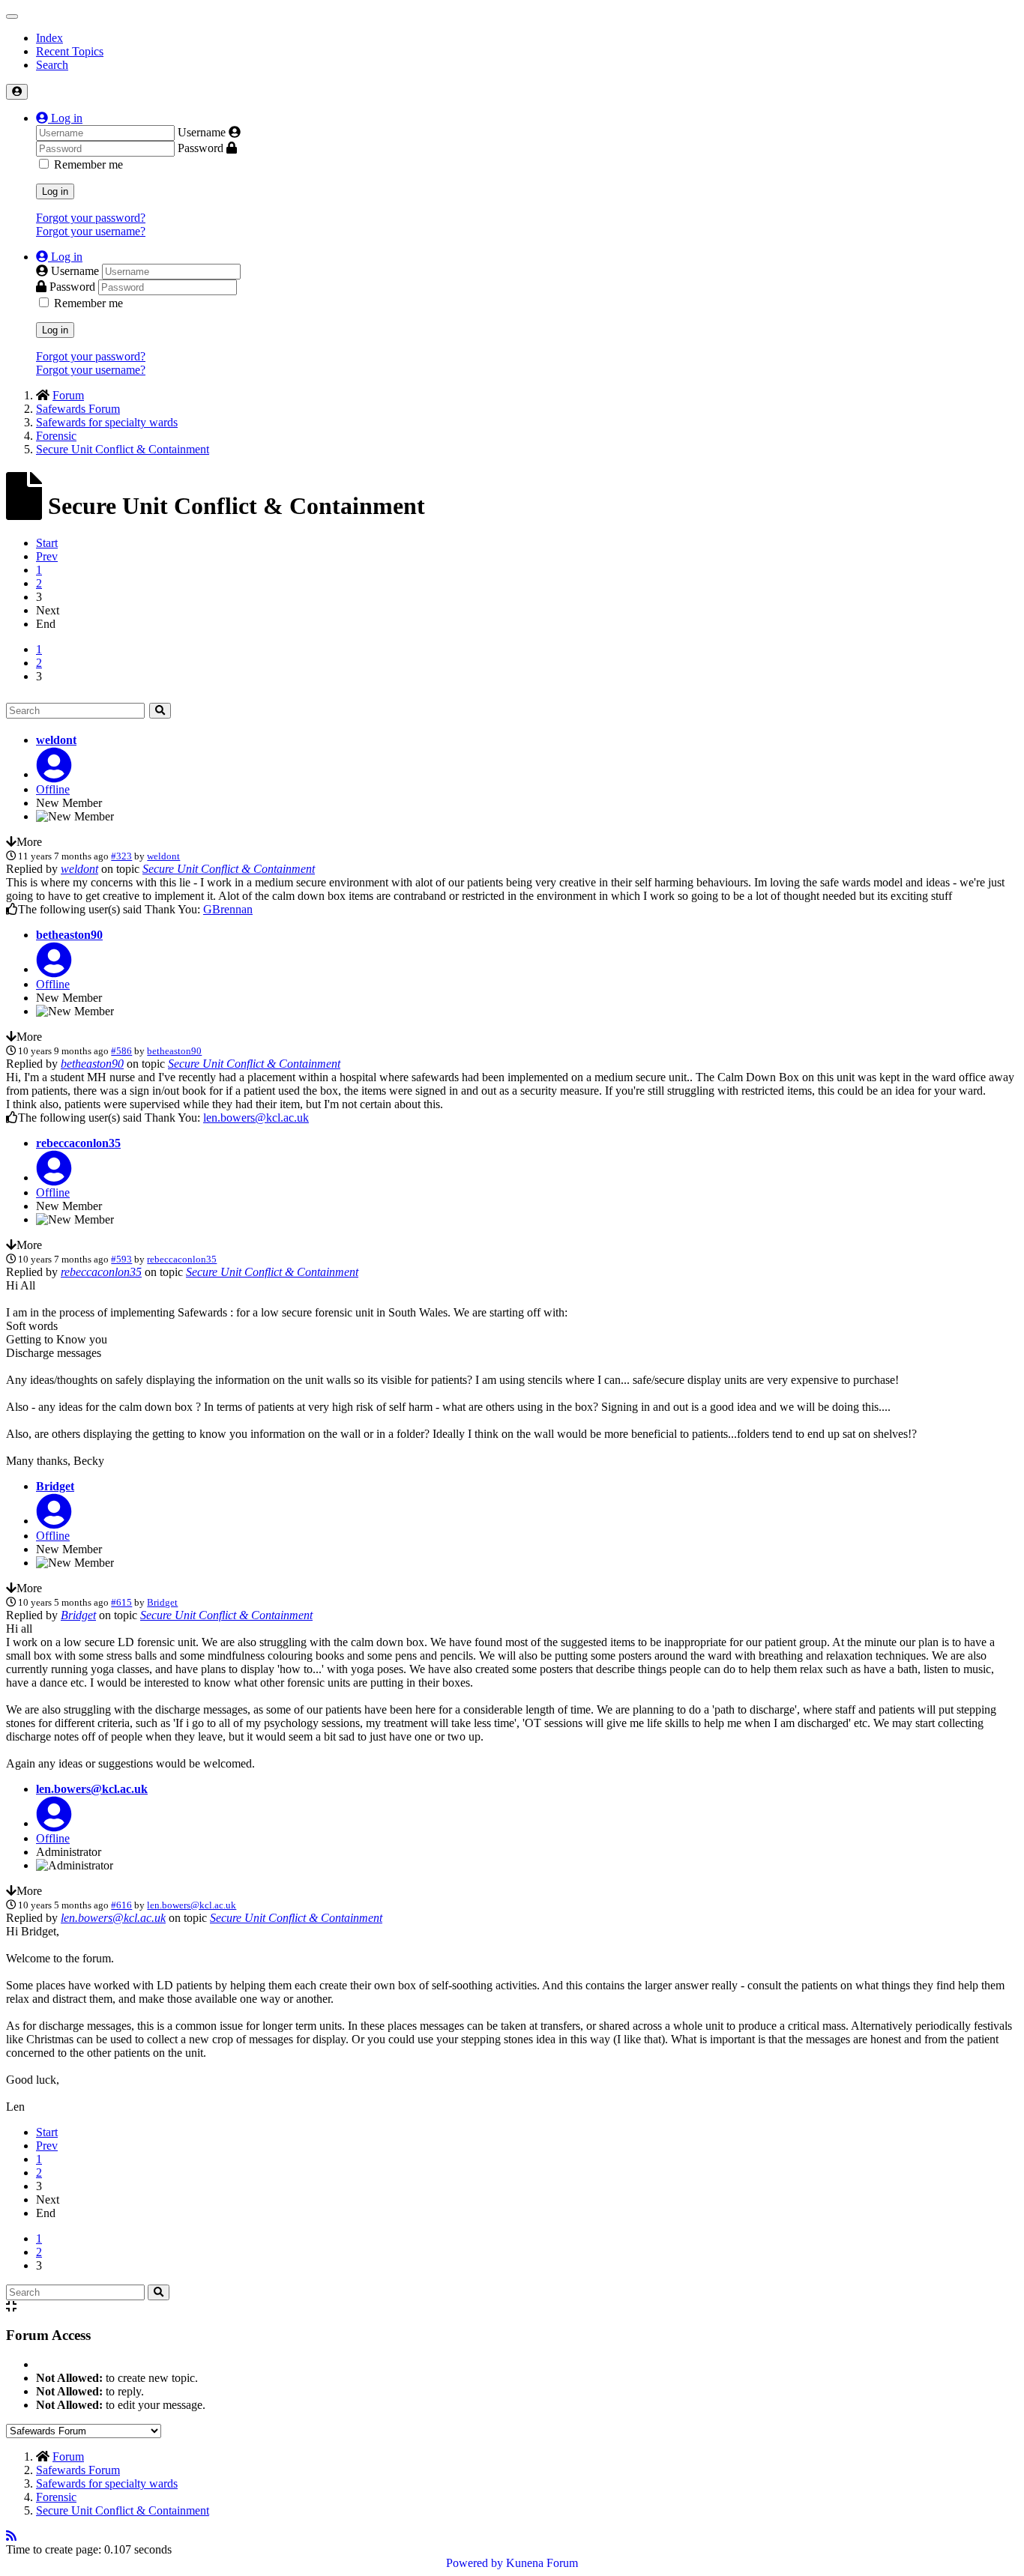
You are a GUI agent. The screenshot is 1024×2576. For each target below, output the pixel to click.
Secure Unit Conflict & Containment (229, 869)
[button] (59, 118)
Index (49, 38)
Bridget (55, 1486)
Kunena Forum (542, 2563)
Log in (55, 191)
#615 (121, 1602)
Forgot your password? (91, 218)
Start (47, 543)
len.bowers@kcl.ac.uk (256, 1118)
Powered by (475, 2563)
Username (202, 132)
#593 (121, 1259)
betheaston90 (69, 935)
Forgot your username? (91, 231)
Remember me (88, 164)
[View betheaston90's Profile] (54, 969)
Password (201, 148)
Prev (47, 556)
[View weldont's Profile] (54, 774)
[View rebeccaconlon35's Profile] (54, 1177)
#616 (121, 1905)
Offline (53, 789)
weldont (56, 740)
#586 (121, 1051)
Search (52, 65)
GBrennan (228, 909)
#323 (121, 856)
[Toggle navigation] (12, 16)
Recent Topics (70, 51)
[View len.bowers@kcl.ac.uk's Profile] (54, 1823)
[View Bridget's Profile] (54, 1521)
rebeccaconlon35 (78, 1143)
